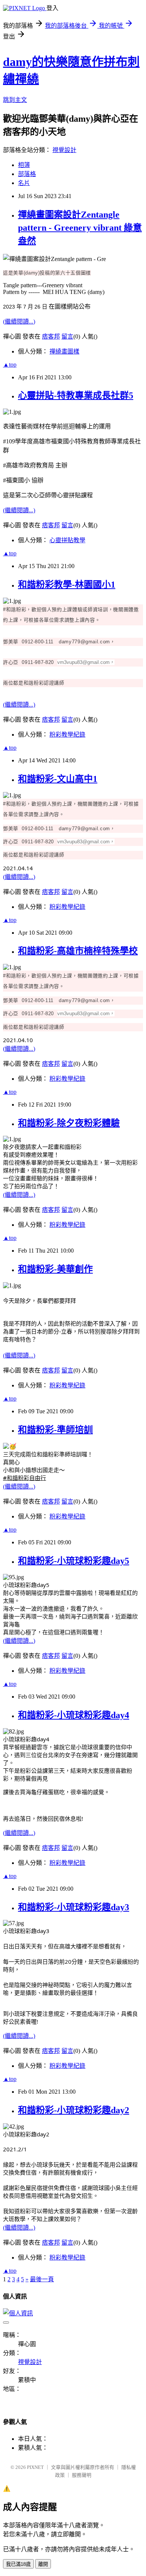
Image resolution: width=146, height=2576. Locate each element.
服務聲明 (82, 2475)
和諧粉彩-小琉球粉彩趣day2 (74, 2110)
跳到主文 (15, 100)
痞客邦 (51, 336)
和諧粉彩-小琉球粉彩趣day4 (74, 1715)
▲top (10, 365)
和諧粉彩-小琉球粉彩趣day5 (74, 1561)
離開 (43, 2564)
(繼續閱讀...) (19, 321)
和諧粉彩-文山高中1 (58, 779)
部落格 (27, 174)
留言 (67, 336)
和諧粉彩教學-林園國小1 (67, 585)
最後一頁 (42, 2279)
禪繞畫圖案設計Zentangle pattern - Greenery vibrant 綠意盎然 (80, 228)
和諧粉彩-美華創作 (55, 1269)
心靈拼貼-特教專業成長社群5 (76, 395)
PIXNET (35, 2467)
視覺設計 (64, 150)
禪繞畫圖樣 (64, 351)
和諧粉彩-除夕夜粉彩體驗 (69, 1123)
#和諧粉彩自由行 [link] (25, 1478)
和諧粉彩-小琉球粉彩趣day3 (74, 1907)
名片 (24, 183)
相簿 (24, 165)
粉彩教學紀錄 (67, 735)
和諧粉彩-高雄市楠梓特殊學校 (78, 951)
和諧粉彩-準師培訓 (55, 1430)
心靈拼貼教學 (67, 540)
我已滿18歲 (18, 2564)
